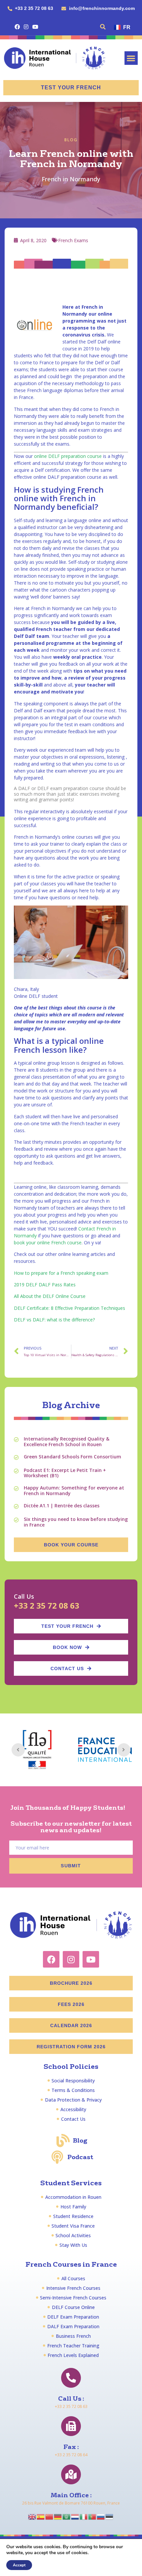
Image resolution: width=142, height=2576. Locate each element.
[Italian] (84, 2516)
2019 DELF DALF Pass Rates (45, 1285)
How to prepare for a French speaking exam (61, 1273)
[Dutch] (75, 2516)
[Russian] (101, 2516)
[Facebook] (17, 27)
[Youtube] (35, 27)
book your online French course (48, 1243)
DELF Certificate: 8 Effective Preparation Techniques (70, 1308)
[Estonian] (110, 2516)
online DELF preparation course (68, 456)
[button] (103, 27)
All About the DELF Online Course (50, 1296)
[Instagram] (26, 27)
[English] (32, 2516)
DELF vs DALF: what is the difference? (54, 1320)
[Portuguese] (92, 2516)
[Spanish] (41, 2516)
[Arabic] (67, 2516)
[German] (58, 2516)
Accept (19, 2565)
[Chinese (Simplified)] (50, 2516)
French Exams (73, 240)
